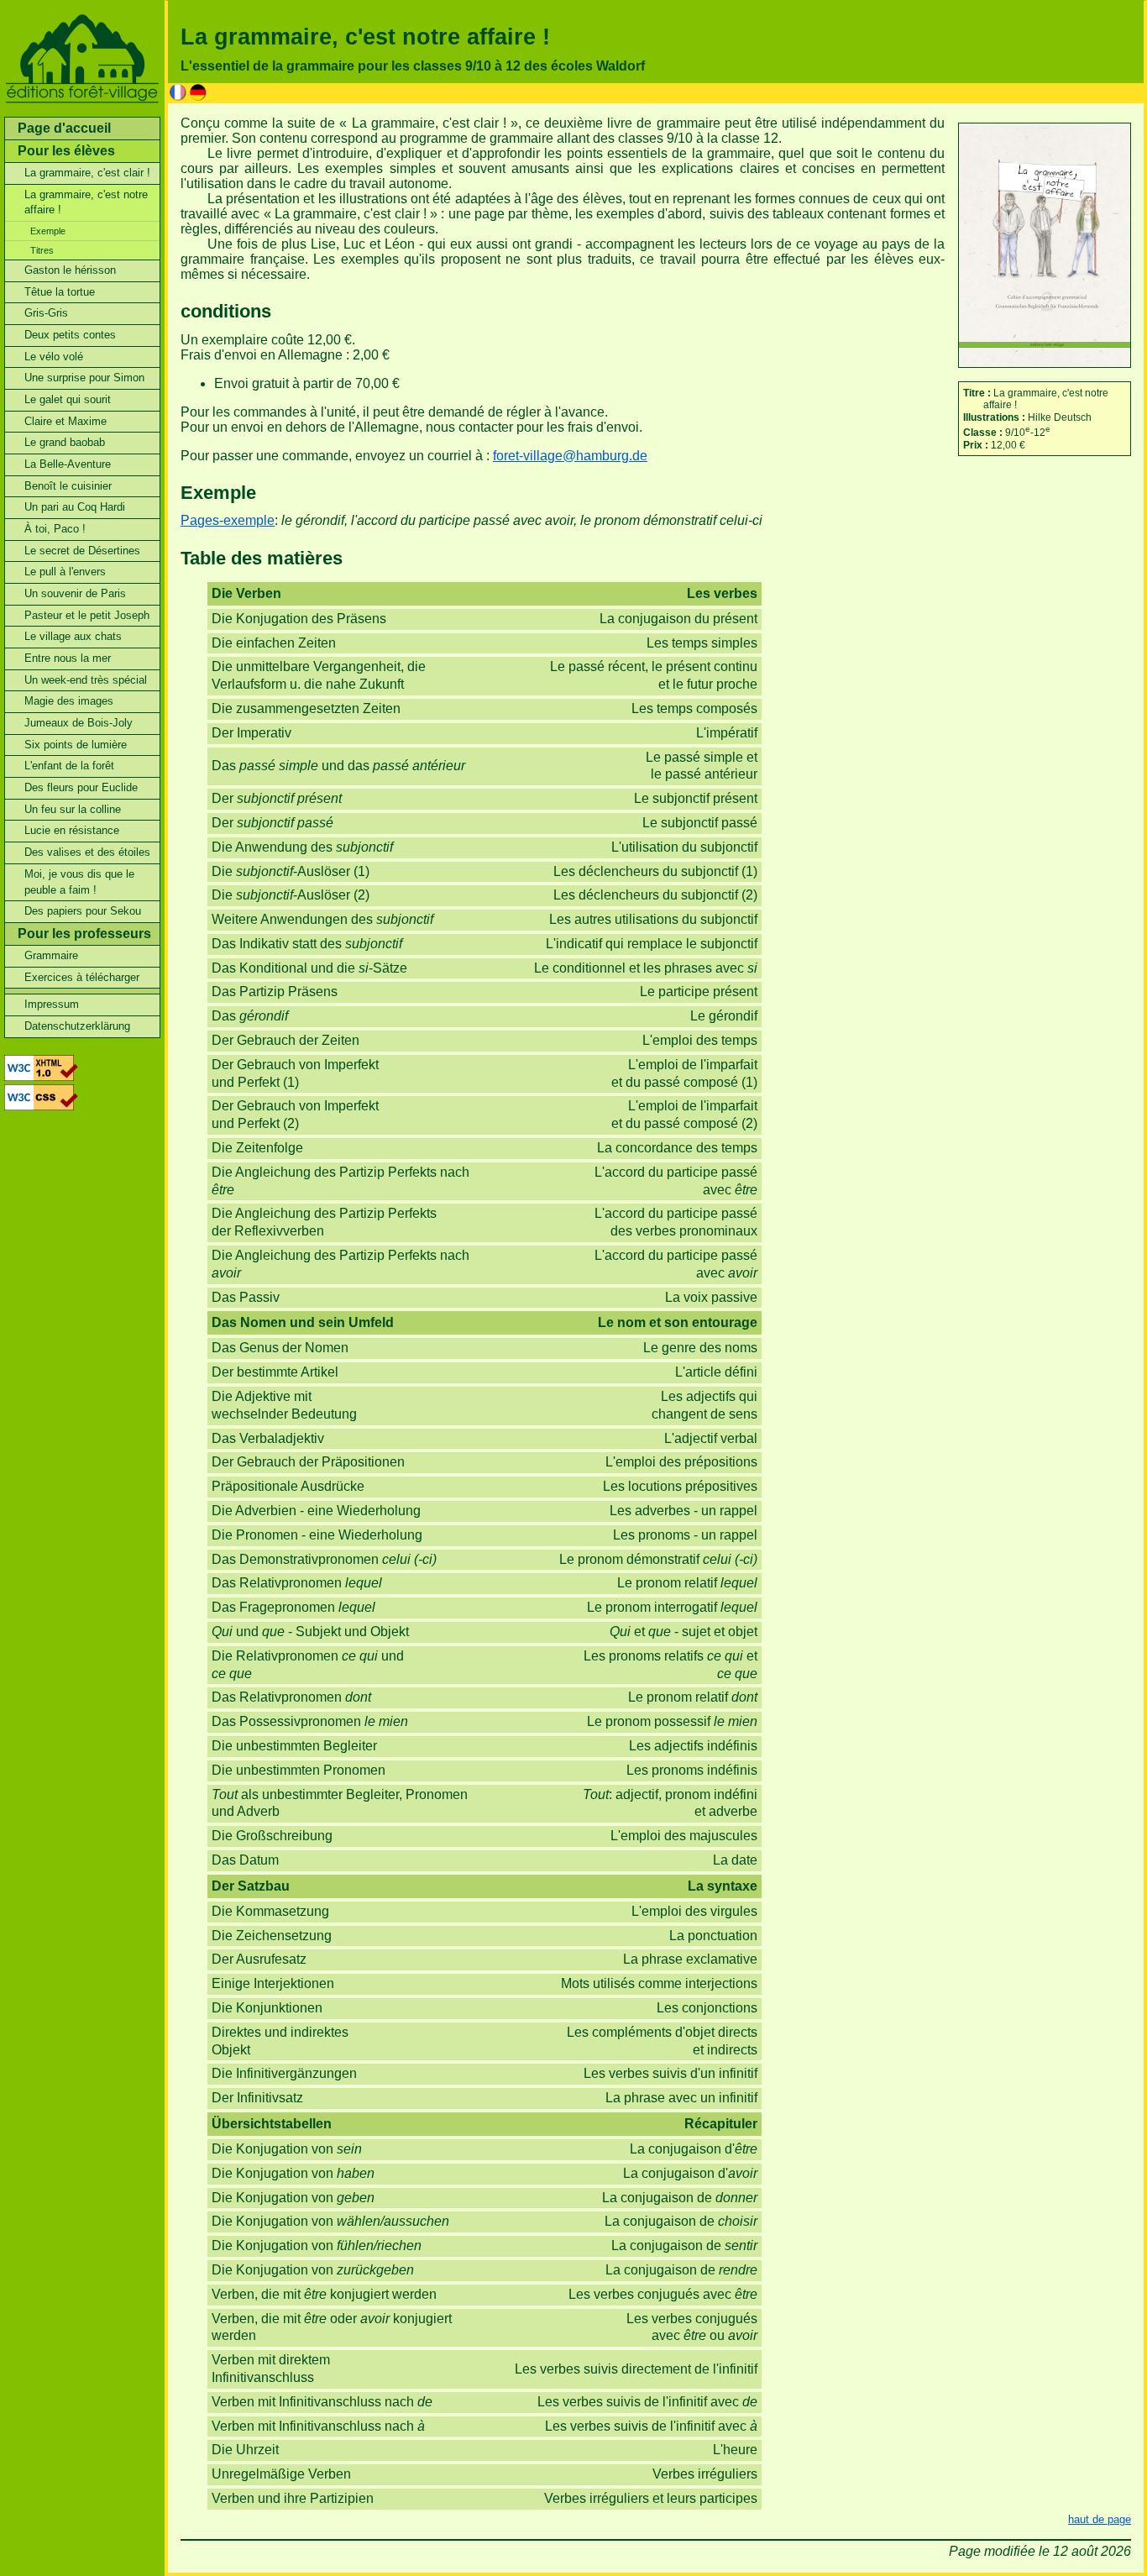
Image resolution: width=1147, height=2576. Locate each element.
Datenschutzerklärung (77, 1026)
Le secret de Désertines (82, 551)
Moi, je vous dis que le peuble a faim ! (79, 882)
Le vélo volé (54, 357)
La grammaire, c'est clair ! (87, 173)
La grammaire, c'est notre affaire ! (86, 202)
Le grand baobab (65, 442)
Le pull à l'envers (65, 572)
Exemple (48, 231)
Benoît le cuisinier (68, 486)
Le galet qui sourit (68, 399)
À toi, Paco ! (55, 529)
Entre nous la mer (68, 658)
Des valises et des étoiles (87, 852)
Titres (42, 250)
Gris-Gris (46, 313)
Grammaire (51, 955)
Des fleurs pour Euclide (81, 787)
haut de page (1100, 2519)
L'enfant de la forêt (69, 766)
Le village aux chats (73, 636)
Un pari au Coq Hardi (75, 507)
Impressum (52, 1004)
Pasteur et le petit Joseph (87, 615)
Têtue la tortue (60, 292)
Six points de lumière (76, 745)
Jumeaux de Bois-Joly (79, 723)
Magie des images (69, 701)
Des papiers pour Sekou (83, 911)
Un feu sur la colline (73, 809)
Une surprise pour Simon (84, 378)
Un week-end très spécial (86, 680)
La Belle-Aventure (68, 464)
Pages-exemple (228, 520)
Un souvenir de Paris (75, 593)
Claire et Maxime (65, 421)
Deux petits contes (70, 335)
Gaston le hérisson (70, 270)
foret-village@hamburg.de (570, 456)
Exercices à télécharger (82, 977)
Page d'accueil (64, 128)
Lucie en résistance (72, 830)
